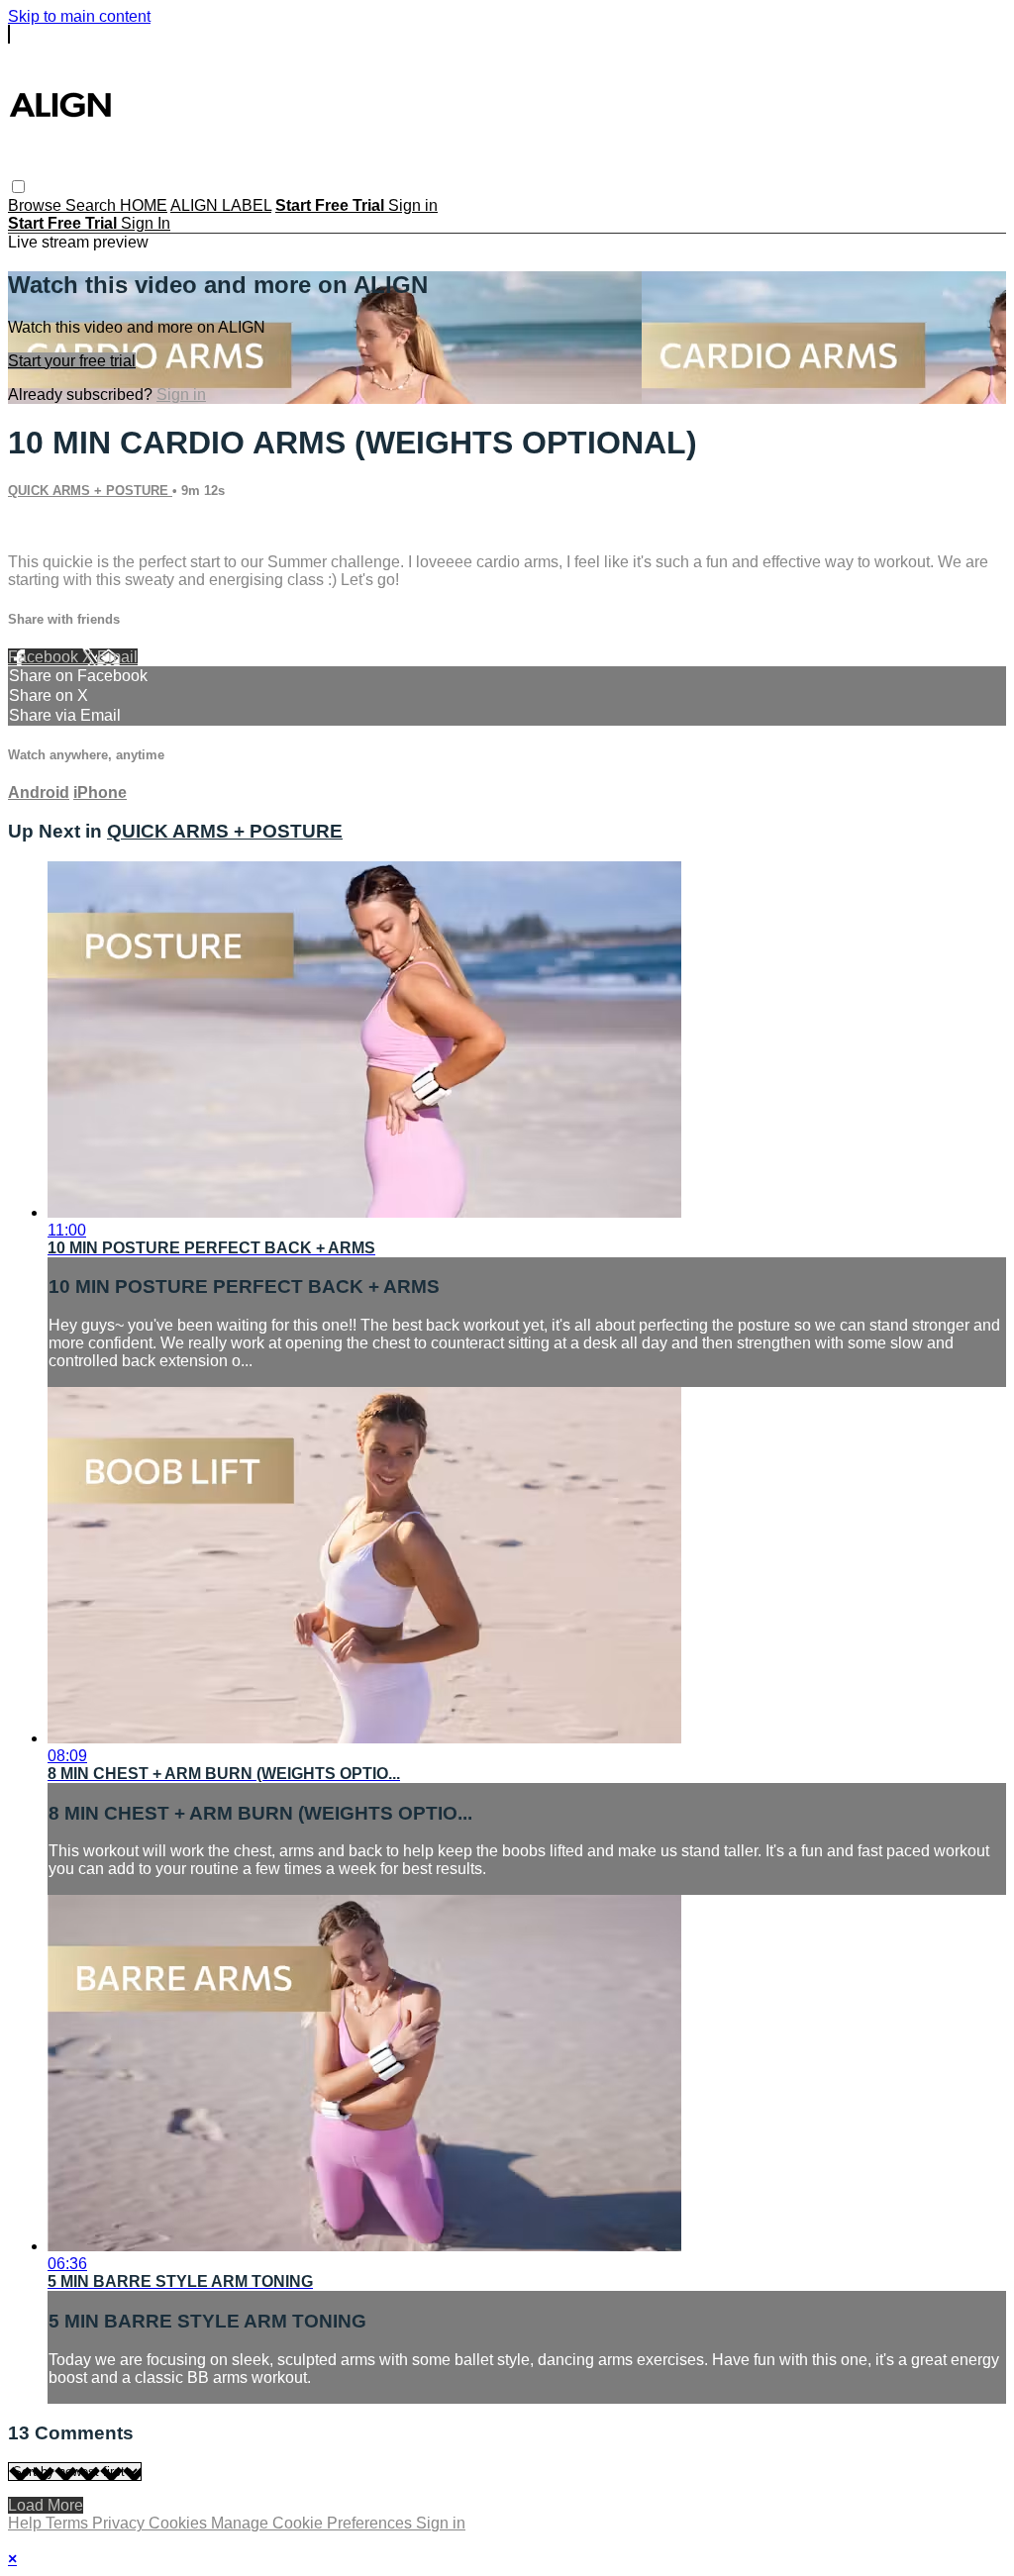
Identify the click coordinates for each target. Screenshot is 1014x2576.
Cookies (180, 2523)
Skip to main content (79, 16)
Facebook (45, 657)
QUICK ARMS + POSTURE (90, 491)
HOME (144, 205)
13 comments (55, 528)
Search (93, 205)
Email (117, 657)
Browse (37, 205)
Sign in (413, 205)
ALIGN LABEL (221, 205)
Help (27, 2523)
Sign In (146, 223)
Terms (69, 2523)
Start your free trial (72, 361)
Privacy (120, 2523)
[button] (18, 187)
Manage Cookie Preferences (313, 2523)
